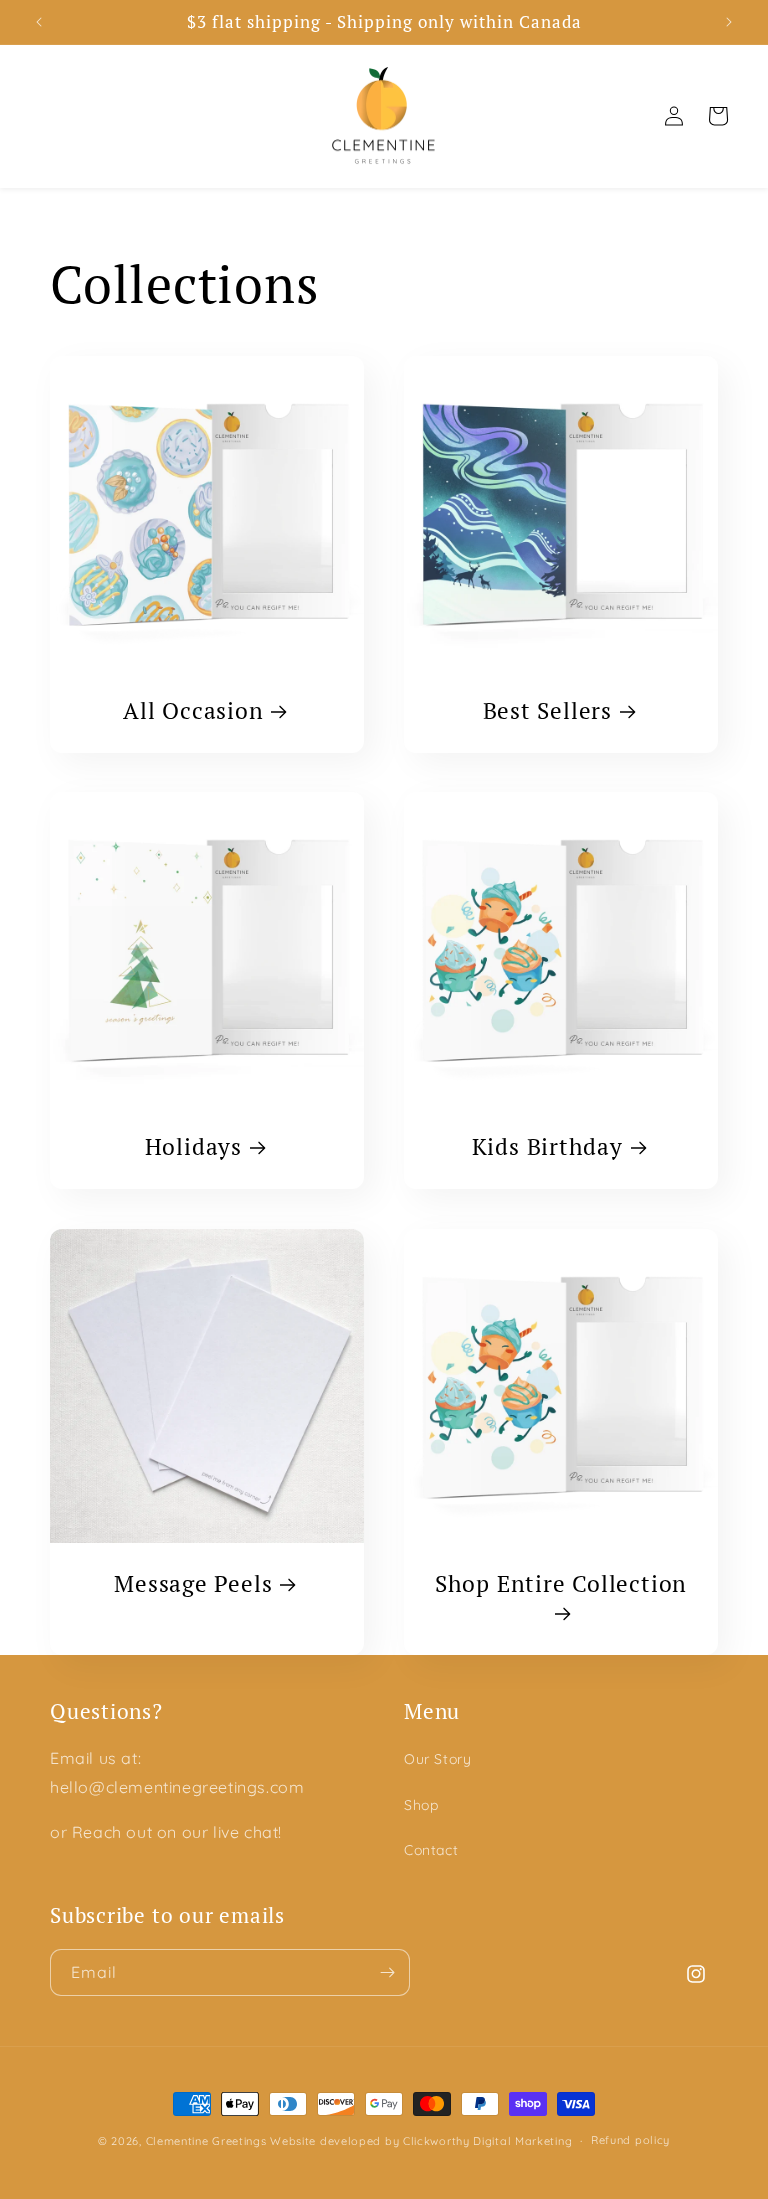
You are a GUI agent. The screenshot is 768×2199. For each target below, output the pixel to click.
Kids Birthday (547, 1147)
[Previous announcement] (39, 22)
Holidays (193, 1147)
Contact (431, 1850)
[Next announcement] (729, 22)
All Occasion (193, 711)
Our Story (437, 1759)
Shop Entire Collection (561, 1584)
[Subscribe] (387, 1972)
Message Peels (193, 1584)
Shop (421, 1805)
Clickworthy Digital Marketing (487, 2141)
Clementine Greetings (206, 2141)
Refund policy (630, 2140)
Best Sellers (547, 711)
